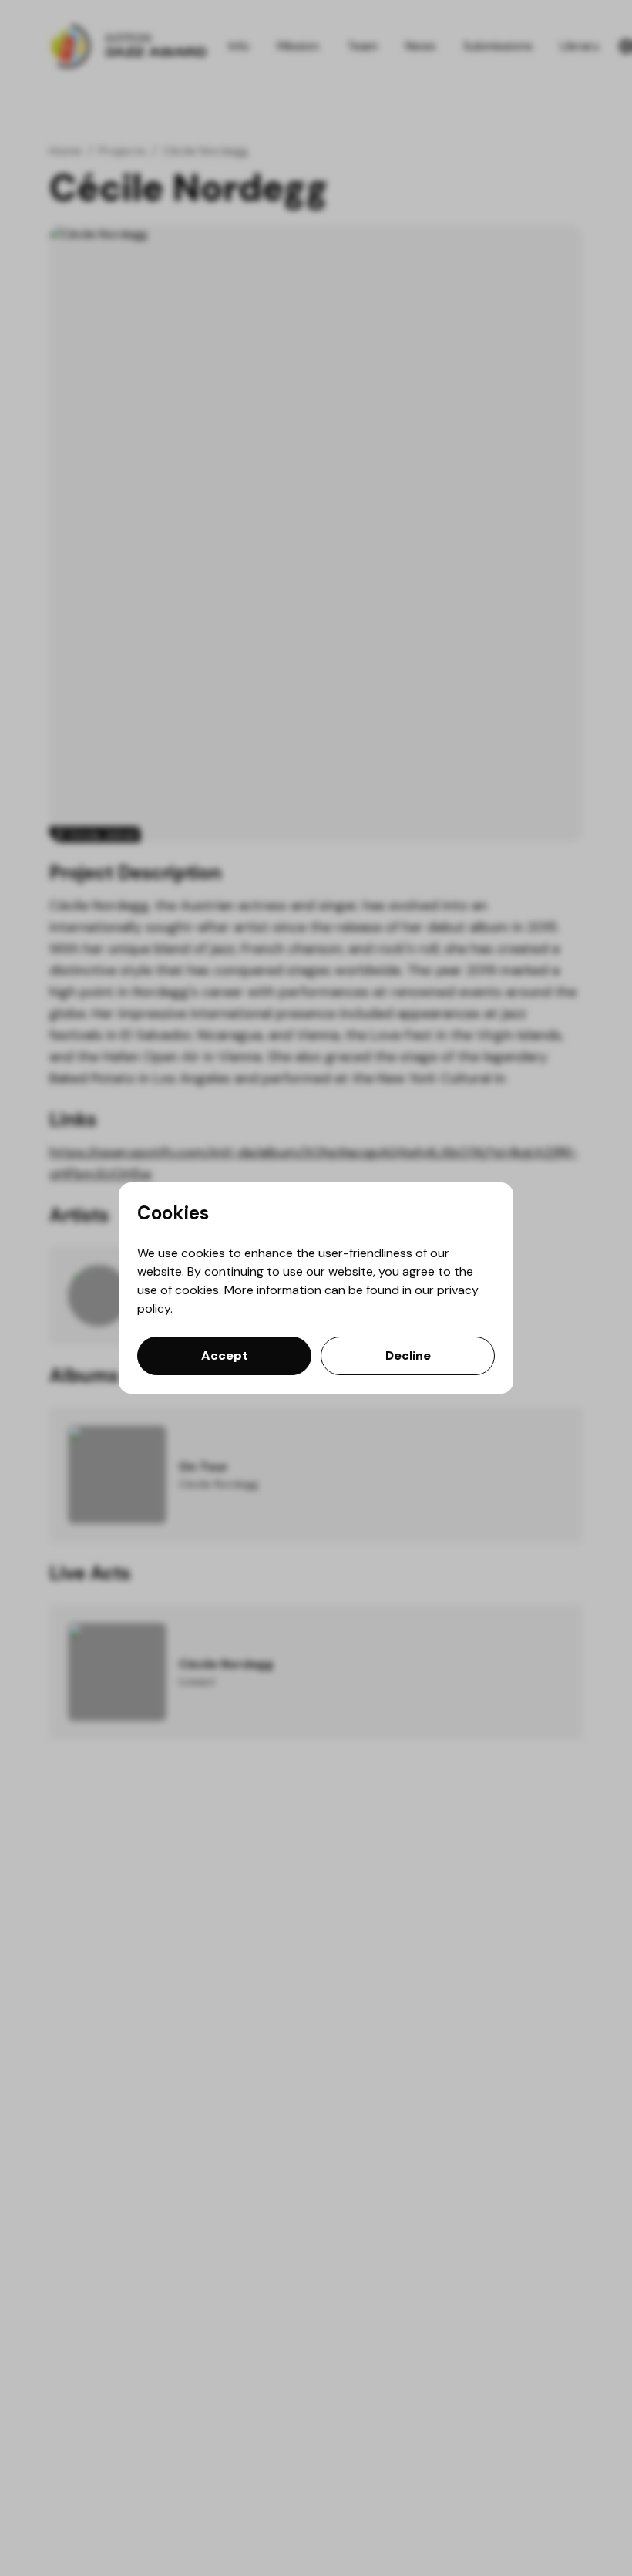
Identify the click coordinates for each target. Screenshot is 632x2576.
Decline (408, 1355)
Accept (225, 1355)
